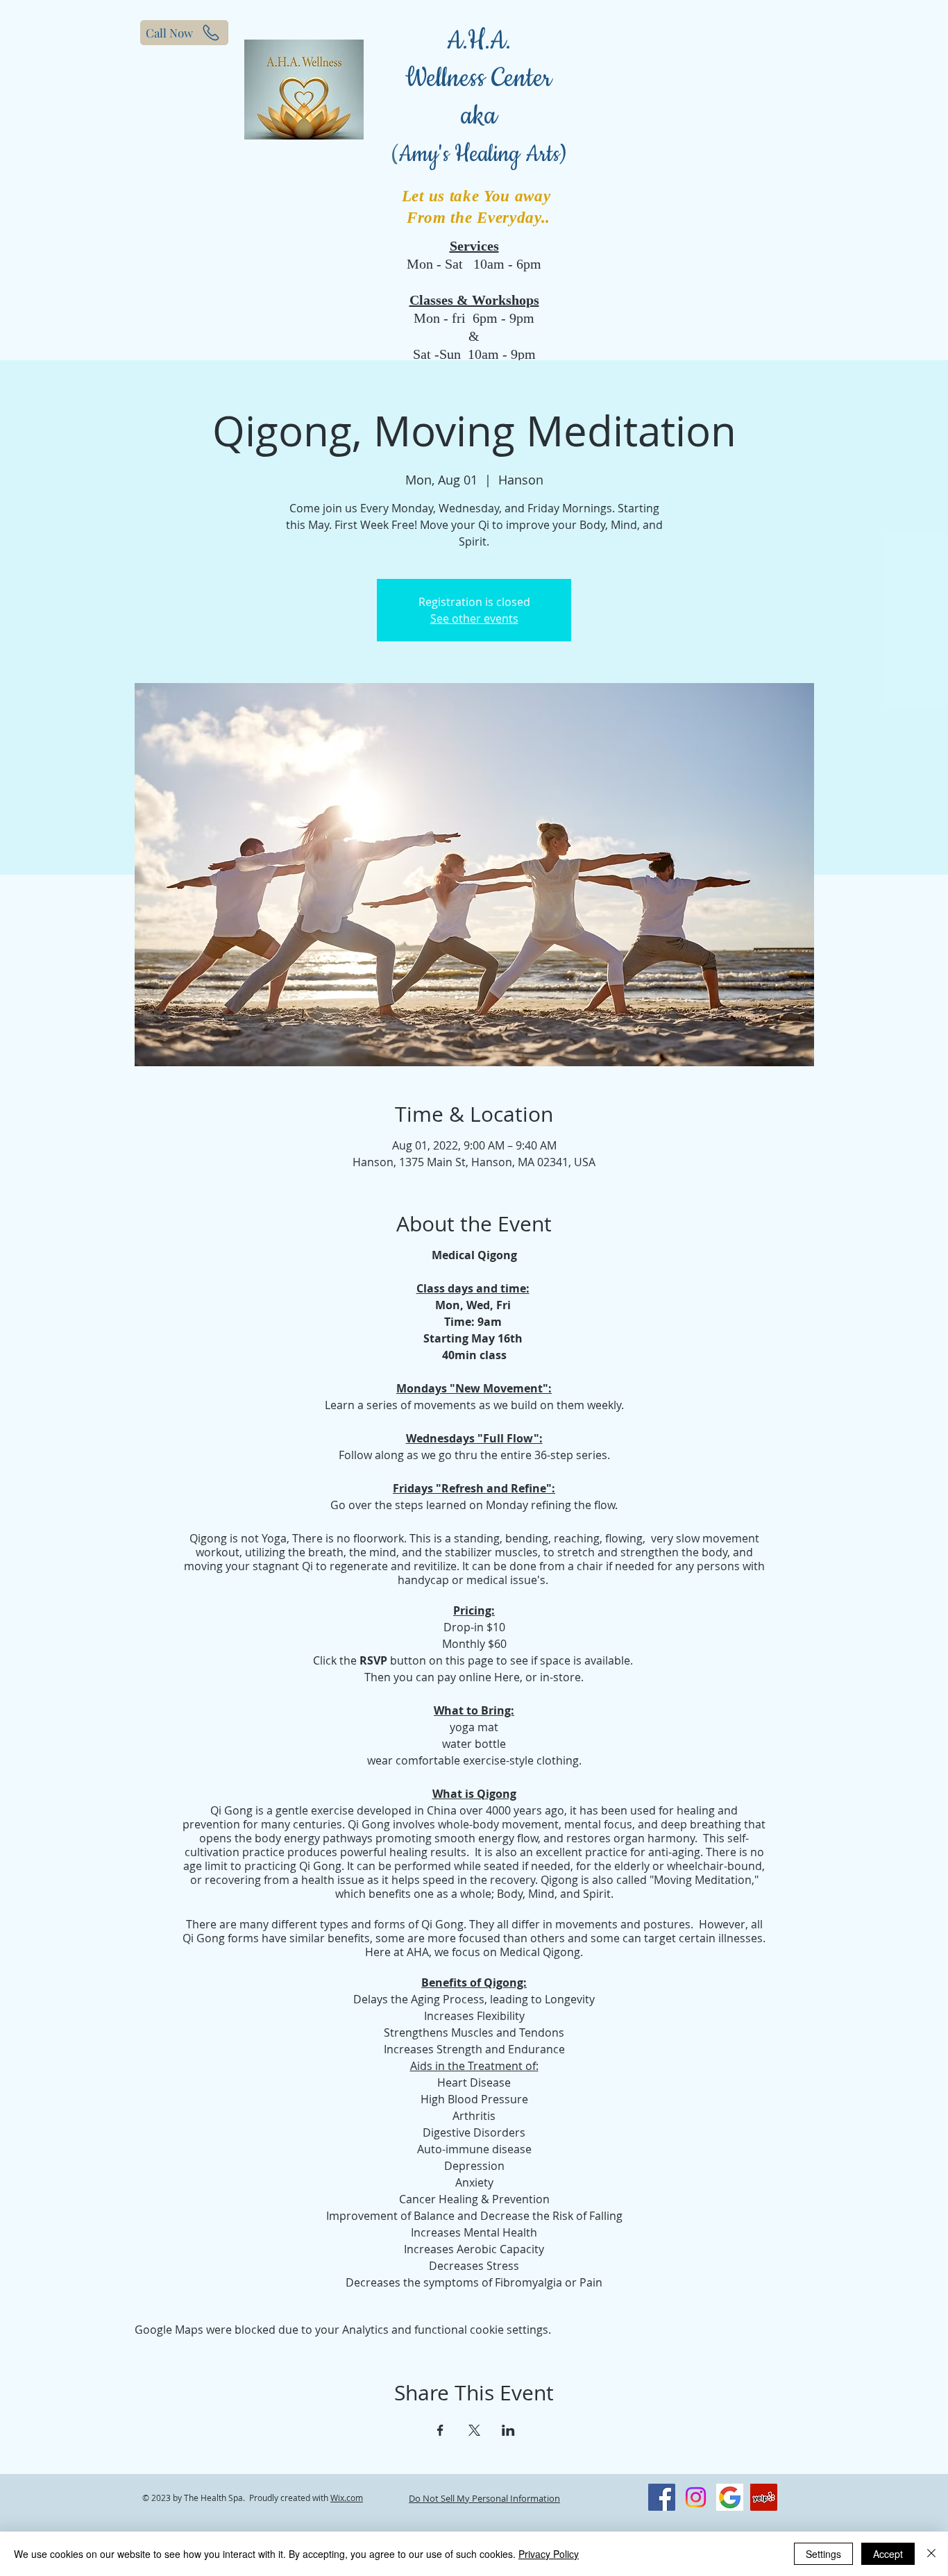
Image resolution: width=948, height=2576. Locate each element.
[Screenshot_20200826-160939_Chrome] (730, 2497)
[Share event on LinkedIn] (508, 2430)
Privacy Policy (549, 2554)
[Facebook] (662, 2497)
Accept (888, 2554)
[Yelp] (764, 2497)
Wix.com (347, 2498)
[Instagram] (696, 2497)
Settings (823, 2554)
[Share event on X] (474, 2430)
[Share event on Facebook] (440, 2430)
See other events (474, 618)
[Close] (931, 2554)
